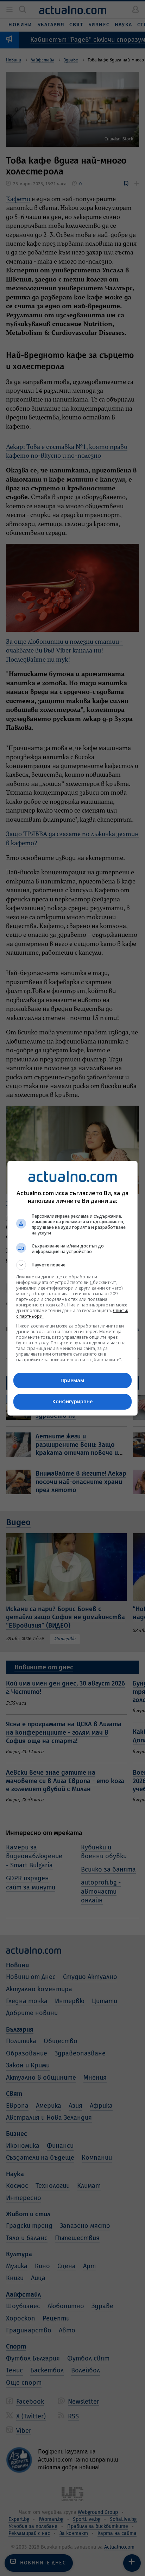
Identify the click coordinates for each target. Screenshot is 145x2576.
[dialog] (73, 1288)
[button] (73, 1265)
